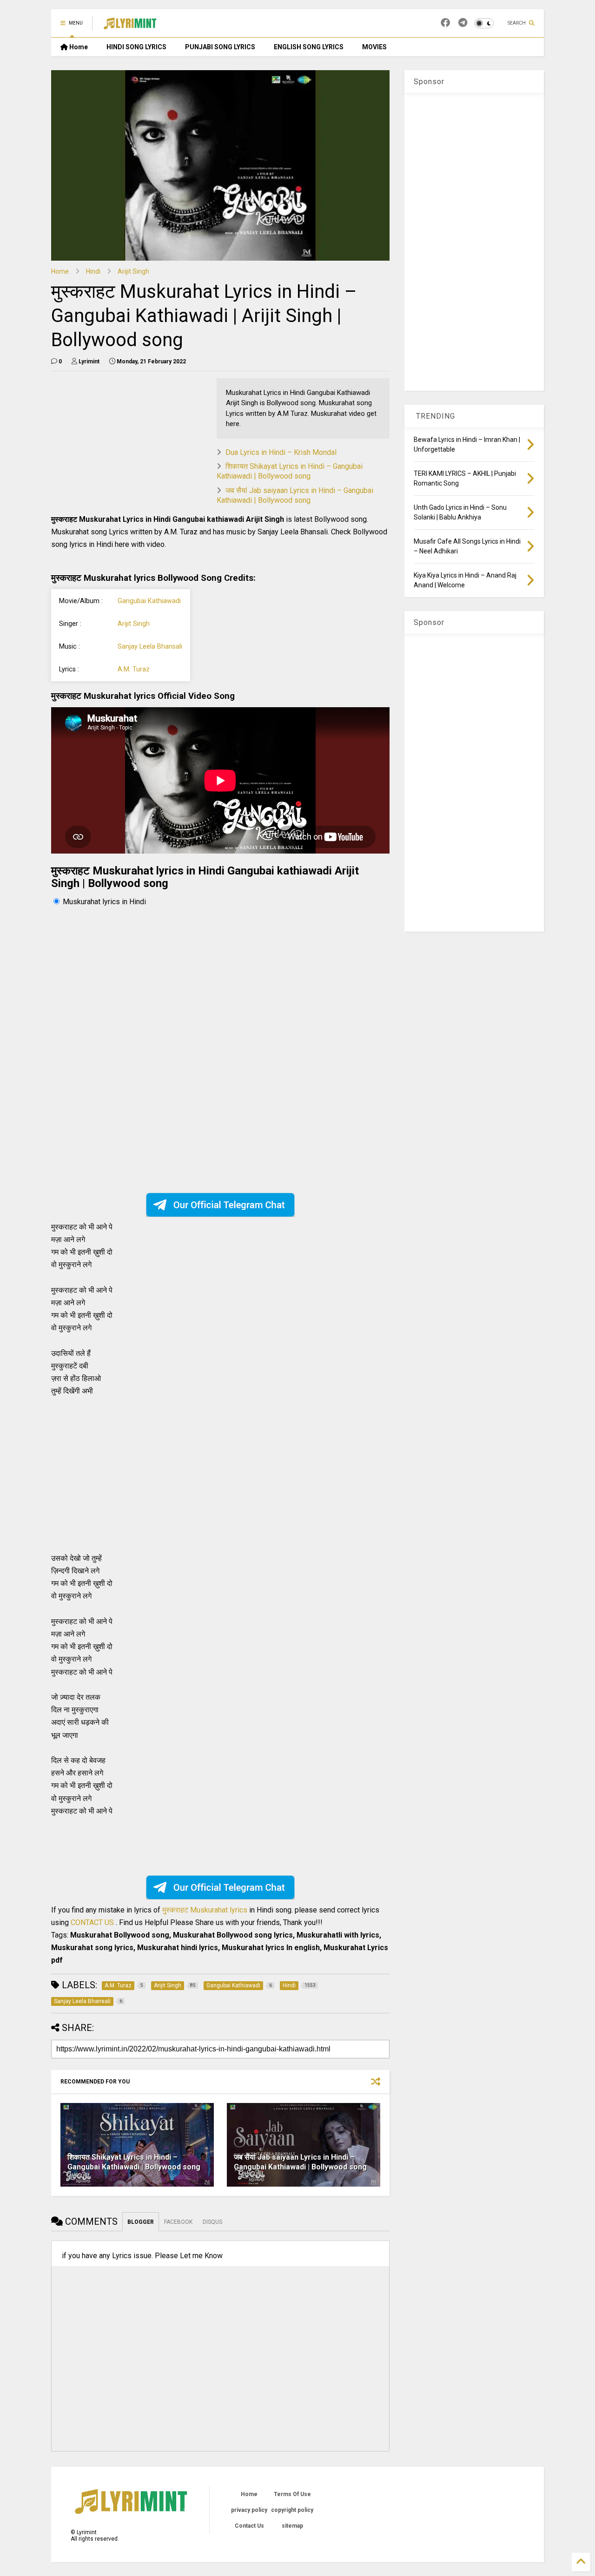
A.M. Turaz (134, 669)
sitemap (292, 2526)
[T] (463, 23)
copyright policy (292, 2510)
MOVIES (374, 47)
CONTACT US (92, 1922)
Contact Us (249, 2526)
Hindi (93, 271)
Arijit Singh (133, 271)
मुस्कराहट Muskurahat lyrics (206, 1910)
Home (78, 47)
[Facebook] (445, 23)
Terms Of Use (292, 2494)
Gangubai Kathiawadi (149, 601)
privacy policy (249, 2510)
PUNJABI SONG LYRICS (220, 47)
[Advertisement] (129, 443)
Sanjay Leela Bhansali (150, 647)
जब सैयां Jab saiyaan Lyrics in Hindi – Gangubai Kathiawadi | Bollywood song (295, 495)
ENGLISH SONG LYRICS (309, 47)
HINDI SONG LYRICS (136, 47)
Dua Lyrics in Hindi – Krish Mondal (281, 452)
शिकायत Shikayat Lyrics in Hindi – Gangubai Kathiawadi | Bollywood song (290, 471)
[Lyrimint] (130, 26)
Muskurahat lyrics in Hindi (104, 902)
